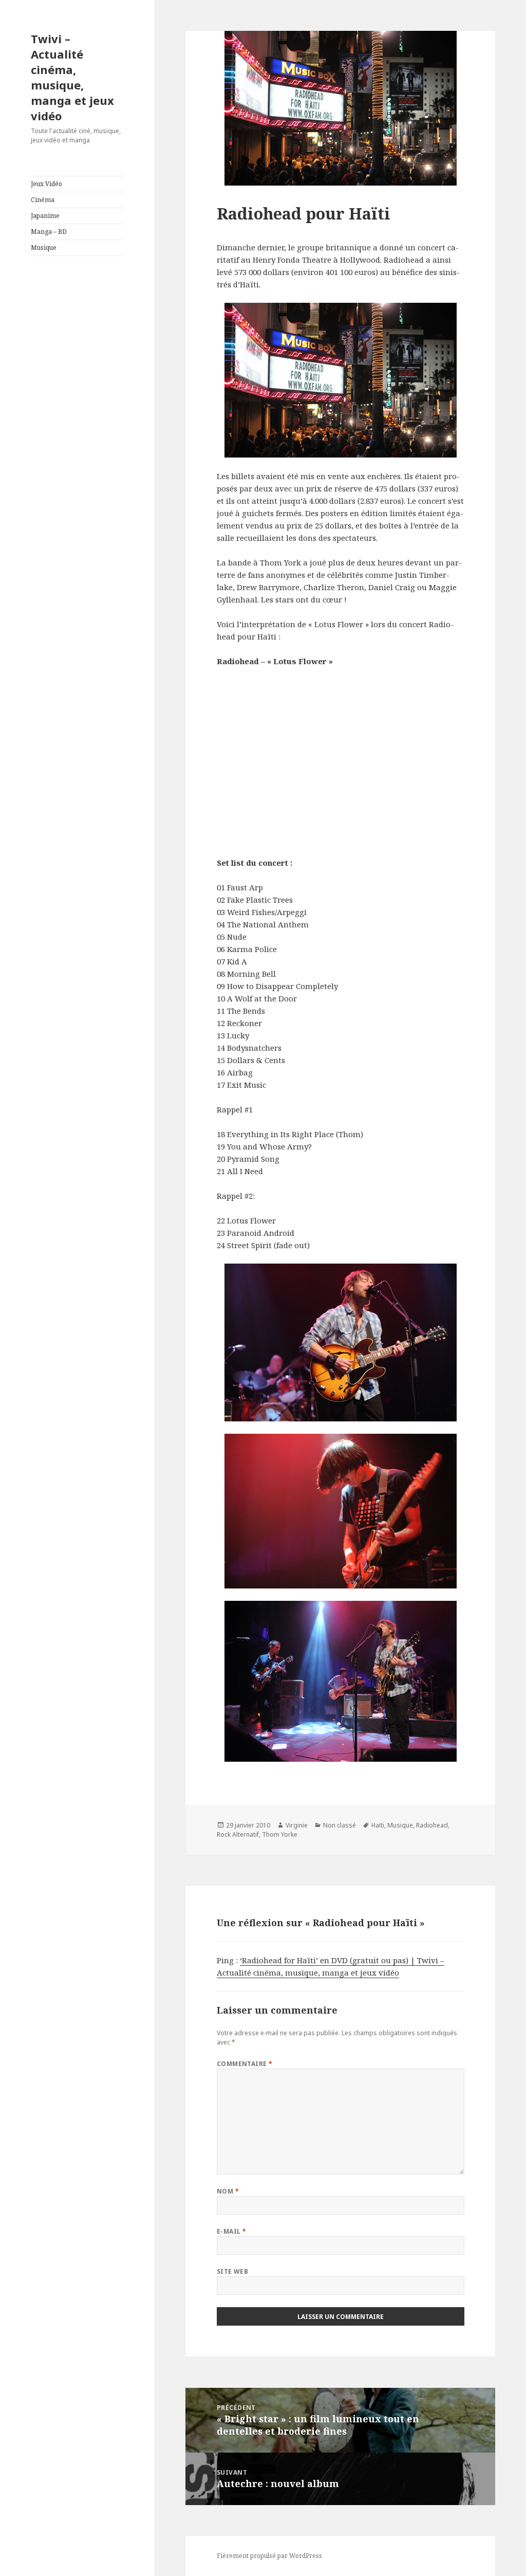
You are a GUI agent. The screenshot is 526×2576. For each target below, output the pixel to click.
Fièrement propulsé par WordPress (269, 2556)
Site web (233, 2271)
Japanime (45, 216)
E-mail (232, 2231)
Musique (44, 248)
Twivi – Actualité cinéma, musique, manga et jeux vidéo (72, 77)
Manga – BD (49, 232)
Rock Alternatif (238, 1834)
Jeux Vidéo (46, 184)
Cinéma (43, 200)
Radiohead (432, 1825)
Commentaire (245, 2064)
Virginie (297, 1825)
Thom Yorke (280, 1834)
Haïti (378, 1825)
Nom (228, 2191)
